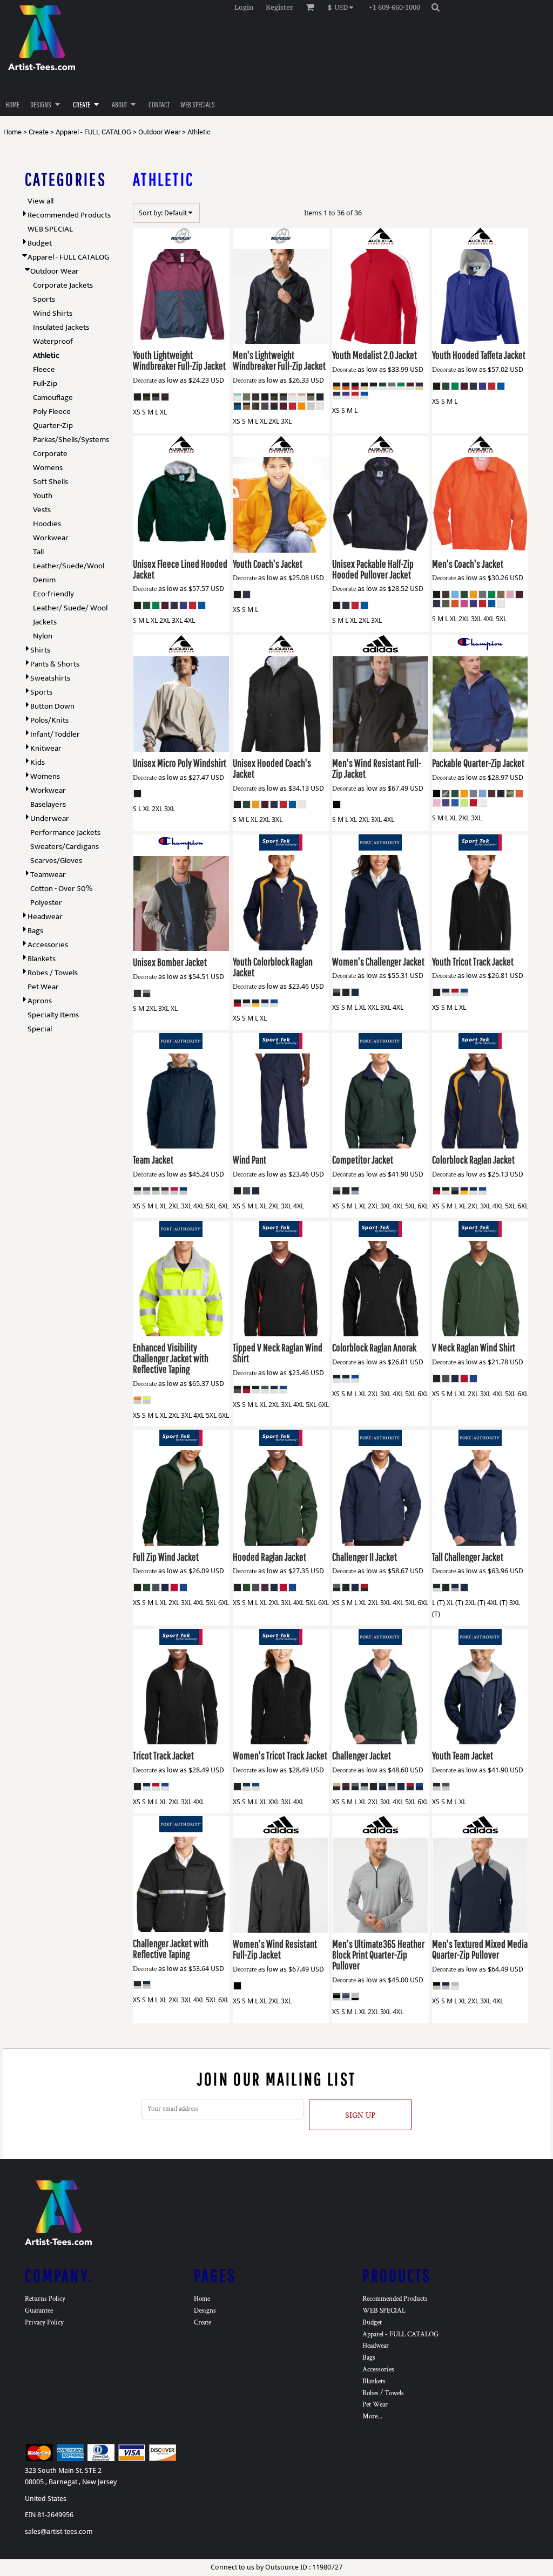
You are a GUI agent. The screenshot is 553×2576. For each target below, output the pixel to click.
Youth (43, 496)
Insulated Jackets (61, 327)
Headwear (45, 917)
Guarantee (39, 2311)
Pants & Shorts (55, 664)
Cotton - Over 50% (61, 889)
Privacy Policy (44, 2323)
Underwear (50, 818)
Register (279, 7)
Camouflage (53, 397)
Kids (38, 762)
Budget (40, 243)
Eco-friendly (53, 594)
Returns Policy (45, 2299)
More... (372, 2417)
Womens (48, 468)
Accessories (48, 945)
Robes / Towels (53, 973)
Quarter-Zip (53, 426)
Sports (44, 299)
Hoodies (47, 524)
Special (40, 1029)
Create (39, 132)
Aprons (40, 1001)
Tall (38, 552)
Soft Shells (50, 482)
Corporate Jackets (63, 285)
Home (12, 132)
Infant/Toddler (55, 734)
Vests (42, 510)
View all (41, 201)
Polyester (46, 903)
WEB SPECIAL (50, 229)
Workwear (51, 538)
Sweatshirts (50, 678)
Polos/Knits (49, 720)
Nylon (43, 636)
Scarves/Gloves (56, 861)
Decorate (145, 381)
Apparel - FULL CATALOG (93, 132)
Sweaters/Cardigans (65, 847)
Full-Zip (45, 383)
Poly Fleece (52, 412)
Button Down (52, 706)
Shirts (40, 650)
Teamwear (48, 875)
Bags (35, 931)
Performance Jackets (65, 832)
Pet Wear (43, 987)
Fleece (44, 369)
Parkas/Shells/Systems (71, 440)
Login (244, 7)
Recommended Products (69, 215)
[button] (343, 7)
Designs (205, 2311)
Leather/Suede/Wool (69, 566)
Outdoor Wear (159, 132)
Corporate (50, 454)
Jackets (45, 622)
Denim (44, 580)
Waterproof (53, 341)
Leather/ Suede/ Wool (70, 608)
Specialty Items (53, 1015)
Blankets (42, 959)
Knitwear (46, 748)
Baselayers (48, 804)
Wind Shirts (53, 313)
